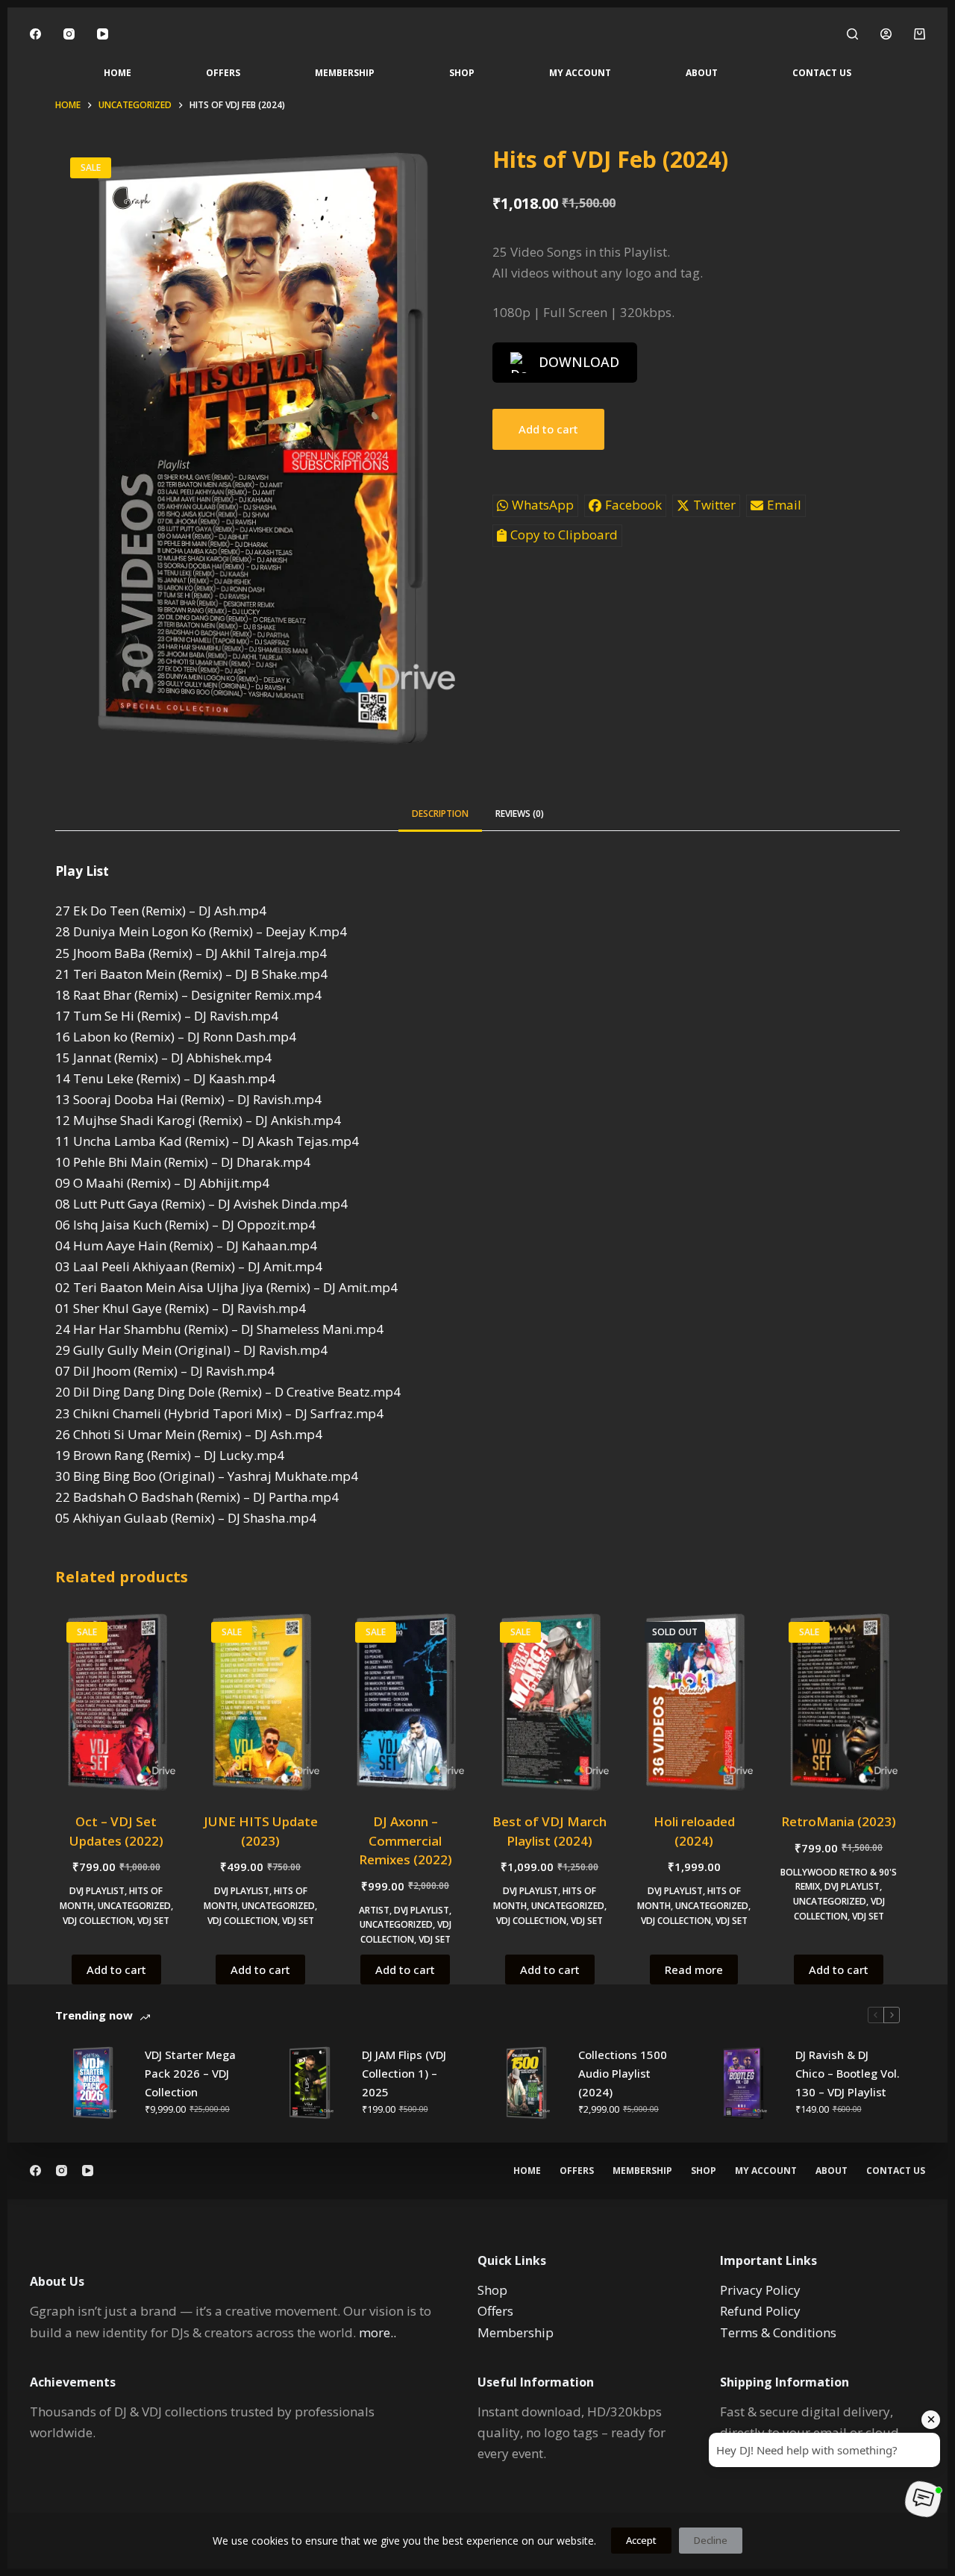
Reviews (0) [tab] (520, 814)
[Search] (852, 34)
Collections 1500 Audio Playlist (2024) (623, 2073)
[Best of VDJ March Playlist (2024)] (550, 1702)
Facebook (633, 505)
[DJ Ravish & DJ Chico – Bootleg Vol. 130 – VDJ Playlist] (743, 2083)
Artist (374, 1910)
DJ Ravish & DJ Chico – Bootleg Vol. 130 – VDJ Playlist (848, 2073)
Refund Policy (760, 2311)
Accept (641, 2540)
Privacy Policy (760, 2290)
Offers (223, 73)
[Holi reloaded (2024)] (695, 1702)
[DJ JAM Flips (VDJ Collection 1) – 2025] (310, 2083)
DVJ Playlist (97, 1891)
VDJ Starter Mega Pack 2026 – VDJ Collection (190, 2073)
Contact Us (822, 73)
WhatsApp (543, 505)
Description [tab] (440, 814)
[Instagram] (69, 34)
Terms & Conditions (778, 2332)
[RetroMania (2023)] (839, 1702)
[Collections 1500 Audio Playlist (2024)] (526, 2083)
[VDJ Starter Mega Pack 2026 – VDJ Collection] (93, 2083)
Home (118, 73)
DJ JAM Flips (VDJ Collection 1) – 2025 (404, 2073)
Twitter (714, 505)
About (702, 73)
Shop (462, 73)
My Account (580, 73)
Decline (711, 2540)
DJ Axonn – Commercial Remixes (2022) (406, 1840)
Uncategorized (134, 1906)
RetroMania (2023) (839, 1821)
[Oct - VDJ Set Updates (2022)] (116, 1702)
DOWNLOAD (579, 362)
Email (784, 505)
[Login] (886, 34)
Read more (694, 1969)
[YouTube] (103, 34)
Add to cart (548, 429)
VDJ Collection (98, 1921)
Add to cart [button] (116, 1969)
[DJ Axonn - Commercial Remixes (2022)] (405, 1702)
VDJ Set (153, 1921)
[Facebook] (35, 34)
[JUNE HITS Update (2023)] (261, 1702)
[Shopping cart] (920, 34)
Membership (345, 73)
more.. (378, 2332)
